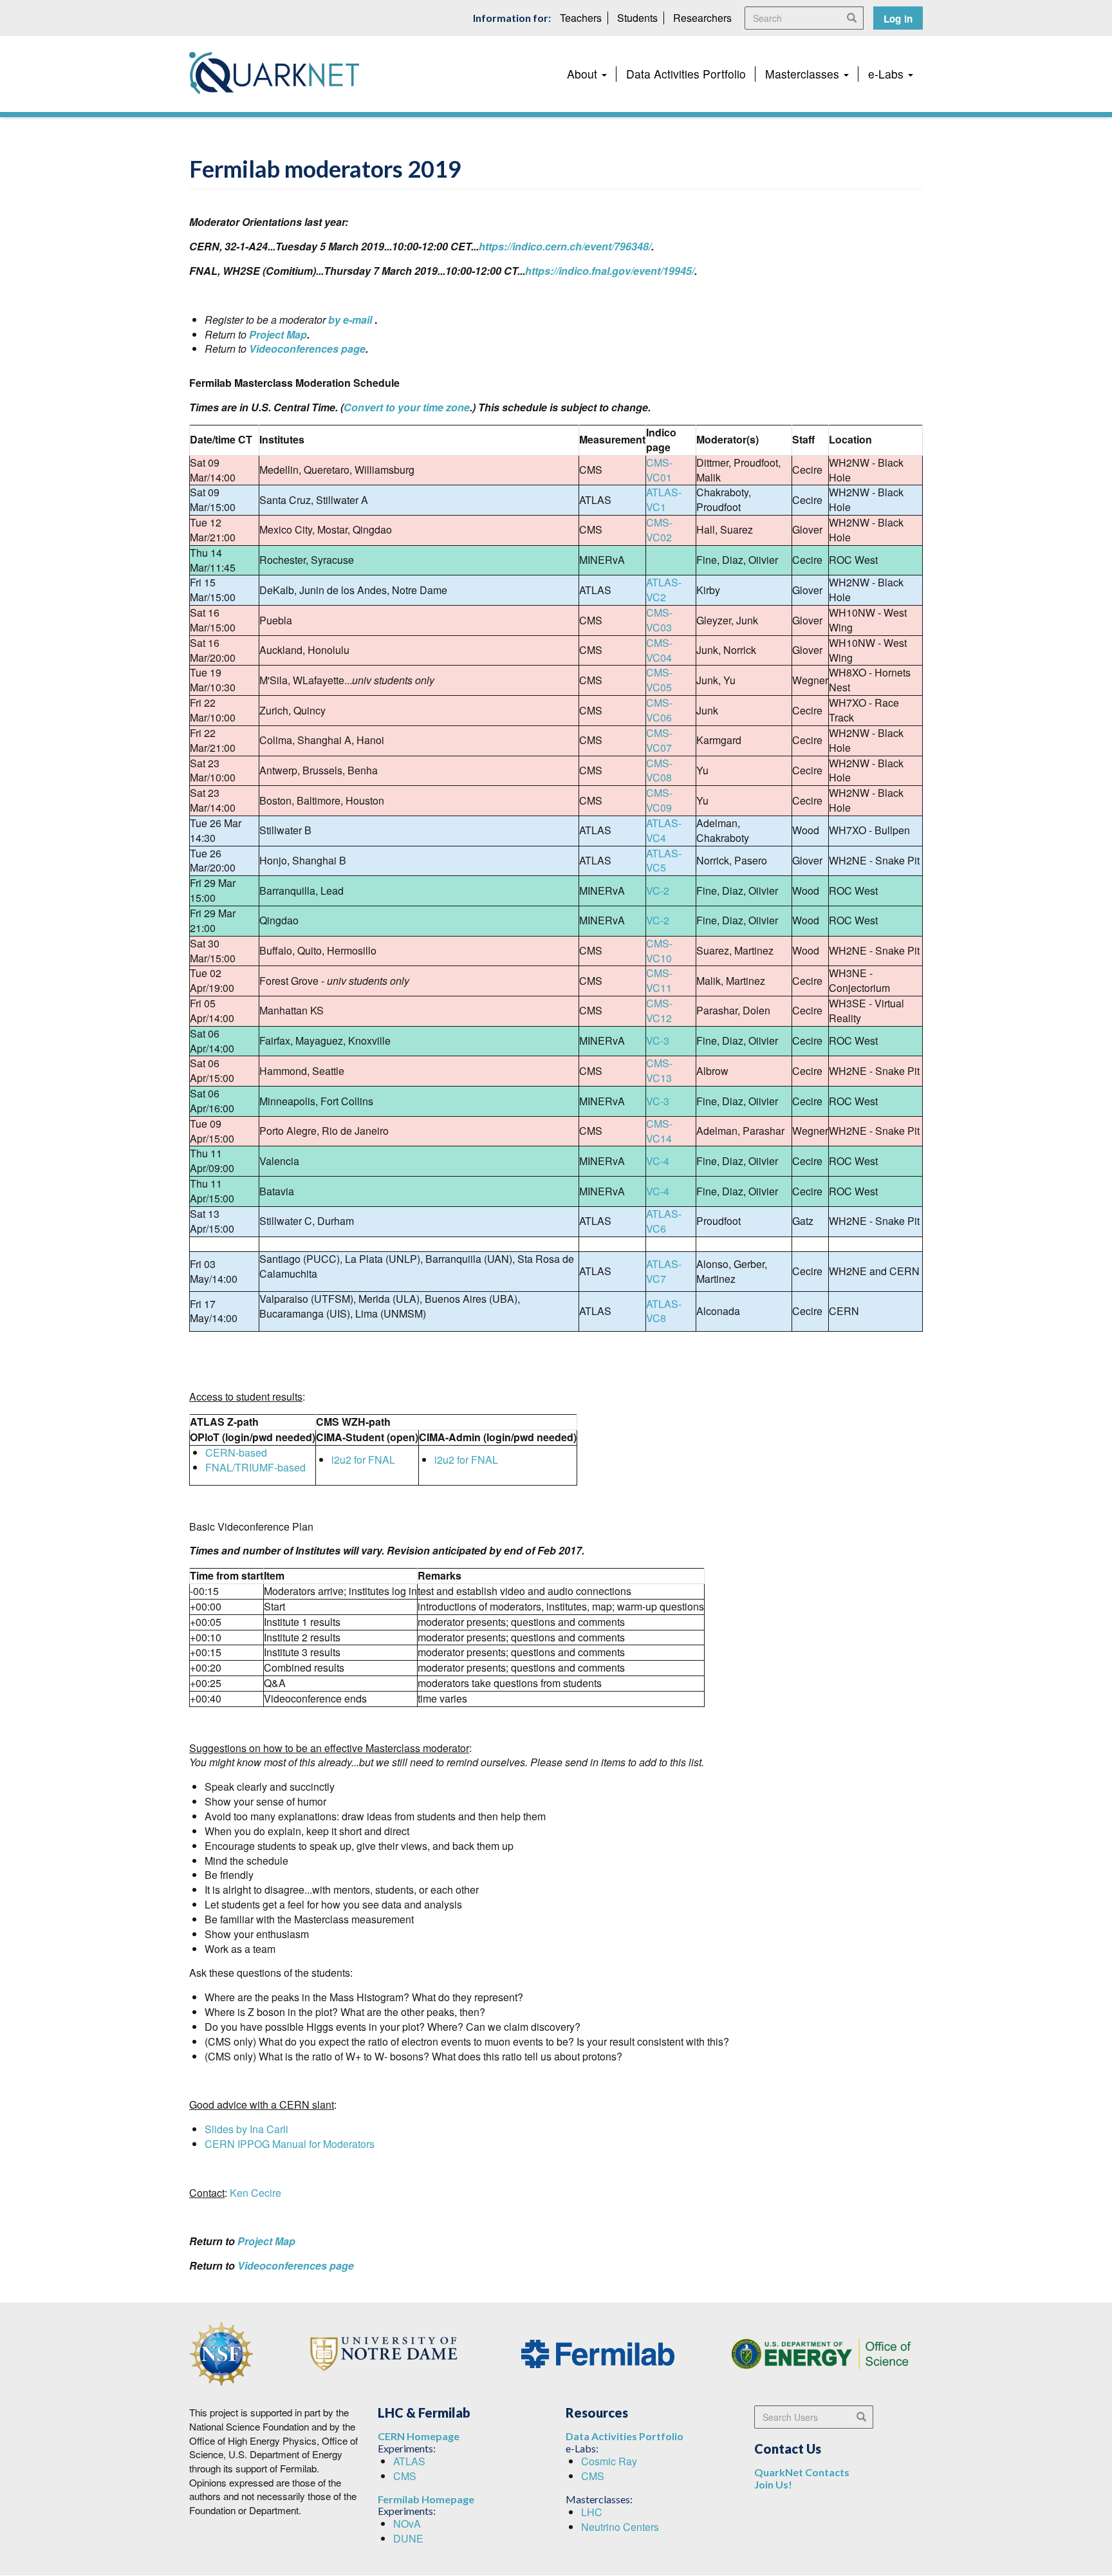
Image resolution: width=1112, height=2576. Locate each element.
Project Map (278, 334)
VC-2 (658, 891)
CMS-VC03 (659, 620)
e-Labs (887, 74)
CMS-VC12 (659, 1011)
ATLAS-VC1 (664, 499)
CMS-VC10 (659, 951)
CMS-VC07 (659, 740)
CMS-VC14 (659, 1131)
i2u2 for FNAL (363, 1460)
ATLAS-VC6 (664, 1221)
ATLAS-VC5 (664, 861)
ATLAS (409, 2461)
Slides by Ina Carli (246, 2129)
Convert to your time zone (407, 407)
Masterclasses (804, 74)
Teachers (581, 18)
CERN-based (236, 1452)
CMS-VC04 (659, 650)
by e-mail (350, 320)
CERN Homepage (419, 2436)
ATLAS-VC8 (664, 1311)
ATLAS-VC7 (664, 1271)
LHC (592, 2512)
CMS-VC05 (659, 680)
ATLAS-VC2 (664, 590)
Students (637, 18)
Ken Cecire (255, 2193)
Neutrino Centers (620, 2527)
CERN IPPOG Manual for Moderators (290, 2144)
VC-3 (658, 1041)
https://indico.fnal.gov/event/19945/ (610, 271)
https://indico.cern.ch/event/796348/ (565, 246)
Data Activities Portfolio (686, 74)
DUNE (408, 2538)
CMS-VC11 (659, 980)
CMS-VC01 (659, 470)
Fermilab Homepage (426, 2499)
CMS (405, 2476)
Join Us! (773, 2484)
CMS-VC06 (659, 710)
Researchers (702, 18)
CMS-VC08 (659, 770)
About (584, 74)
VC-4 (658, 1161)
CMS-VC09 (659, 800)
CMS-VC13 (659, 1070)
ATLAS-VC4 (664, 830)
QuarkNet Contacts (802, 2472)
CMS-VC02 (659, 530)
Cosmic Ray (609, 2461)
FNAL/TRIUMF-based (255, 1467)
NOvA (407, 2524)
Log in (898, 19)
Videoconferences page (307, 349)
